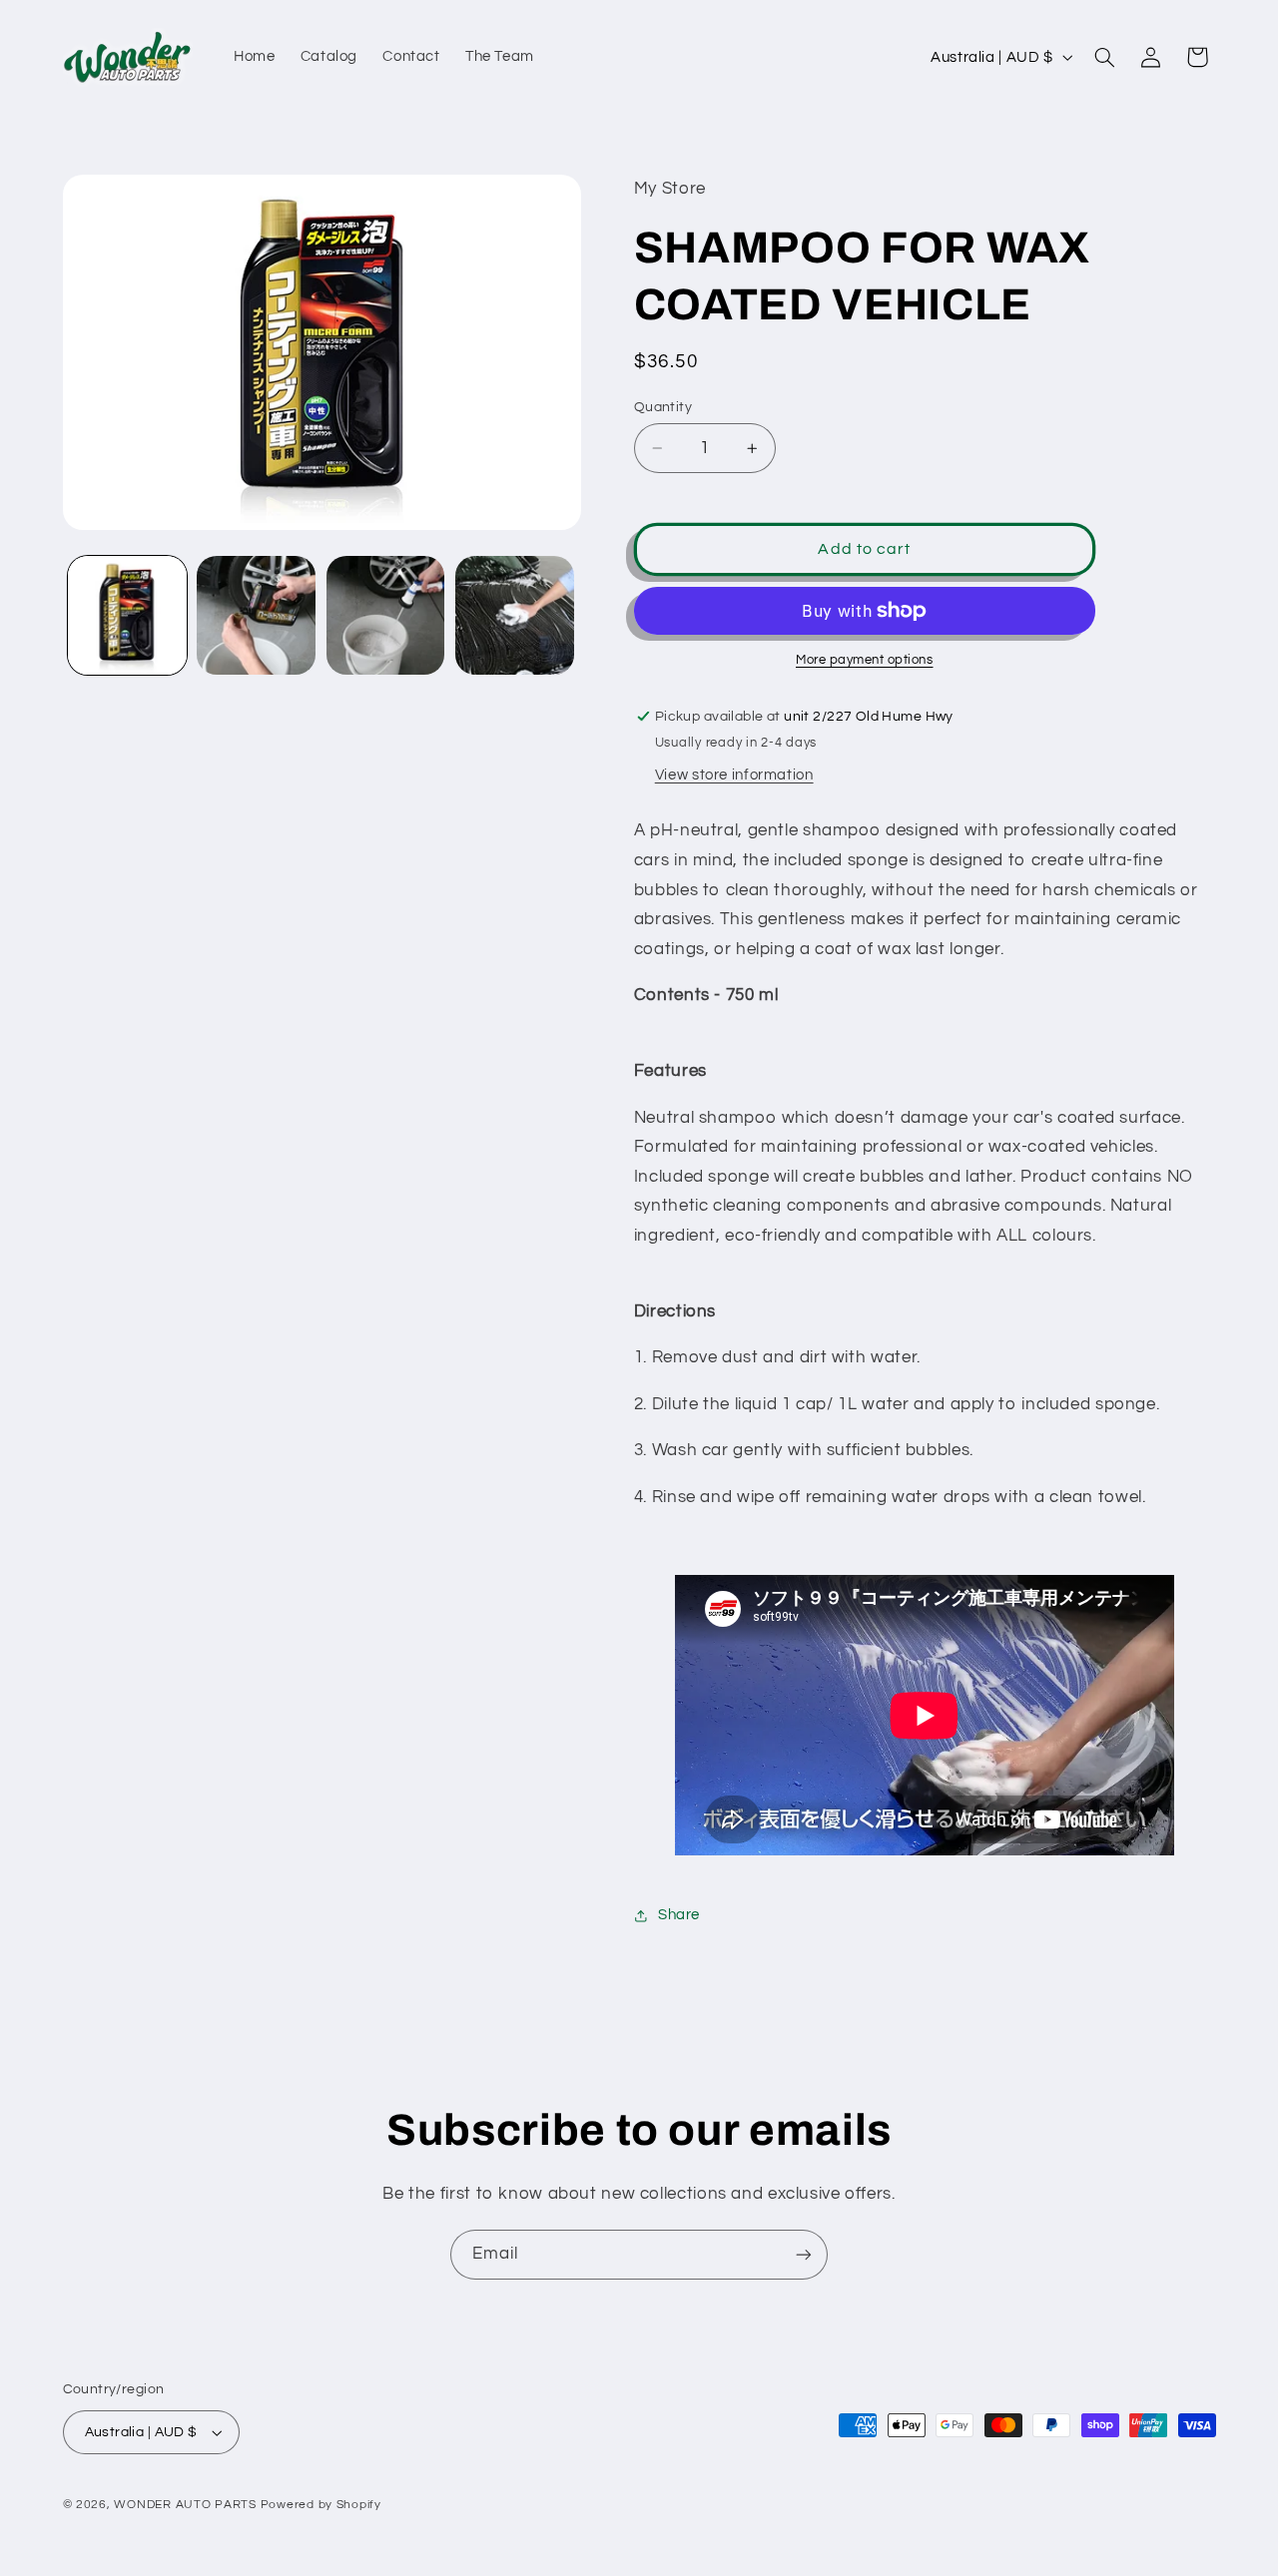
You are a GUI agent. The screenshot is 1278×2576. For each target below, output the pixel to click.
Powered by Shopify (321, 2505)
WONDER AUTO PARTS (185, 2505)
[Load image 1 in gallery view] (127, 615)
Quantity (663, 407)
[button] (1104, 57)
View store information (734, 775)
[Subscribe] (804, 2254)
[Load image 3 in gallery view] (386, 615)
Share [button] (679, 1915)
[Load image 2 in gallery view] (256, 615)
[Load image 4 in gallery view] (515, 615)
